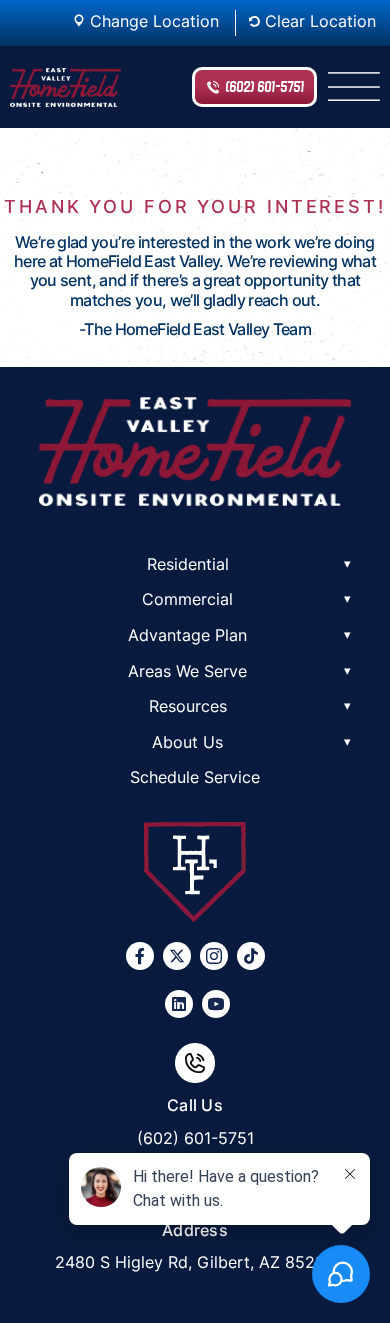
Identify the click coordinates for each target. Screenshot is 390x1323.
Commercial (187, 599)
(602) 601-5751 (264, 86)
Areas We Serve (187, 671)
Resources (188, 706)
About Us (187, 742)
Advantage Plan (187, 635)
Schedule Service (195, 777)
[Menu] (354, 87)
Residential (188, 564)
